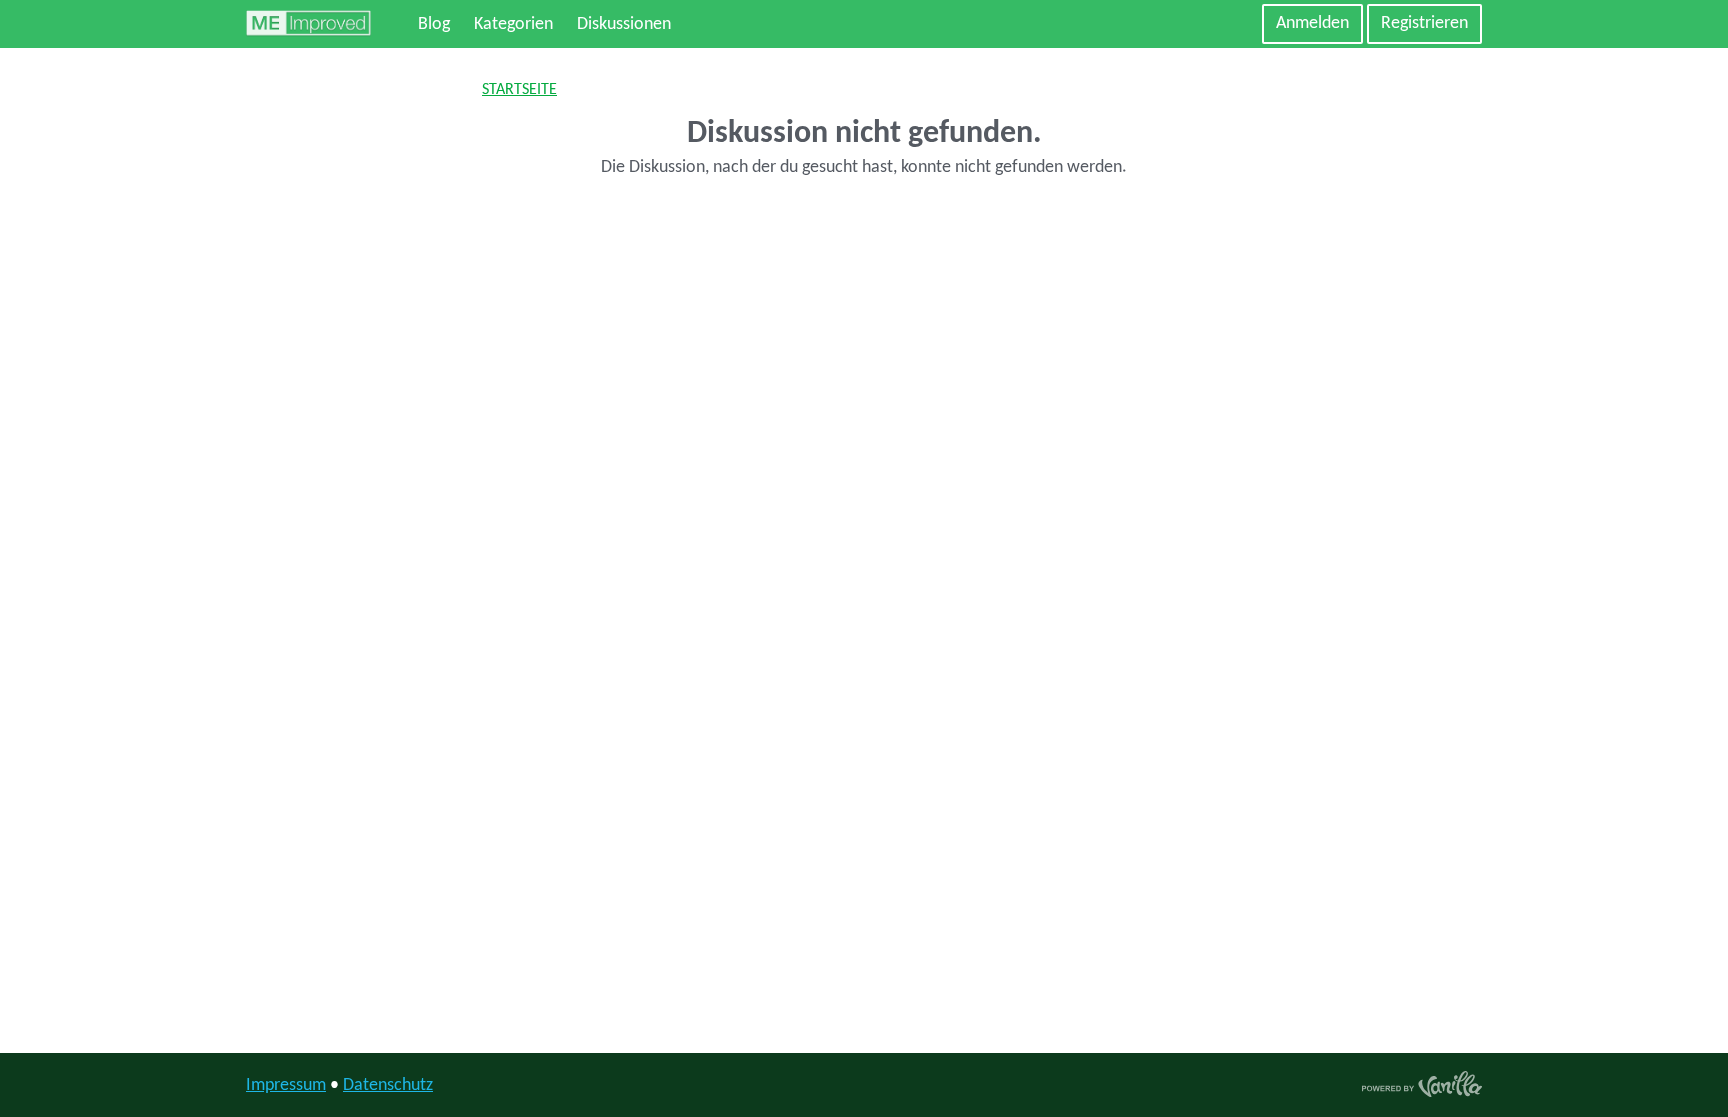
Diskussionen (624, 24)
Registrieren (1424, 23)
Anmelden (1312, 23)
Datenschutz (388, 1085)
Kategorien (513, 24)
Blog (434, 24)
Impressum (286, 1085)
